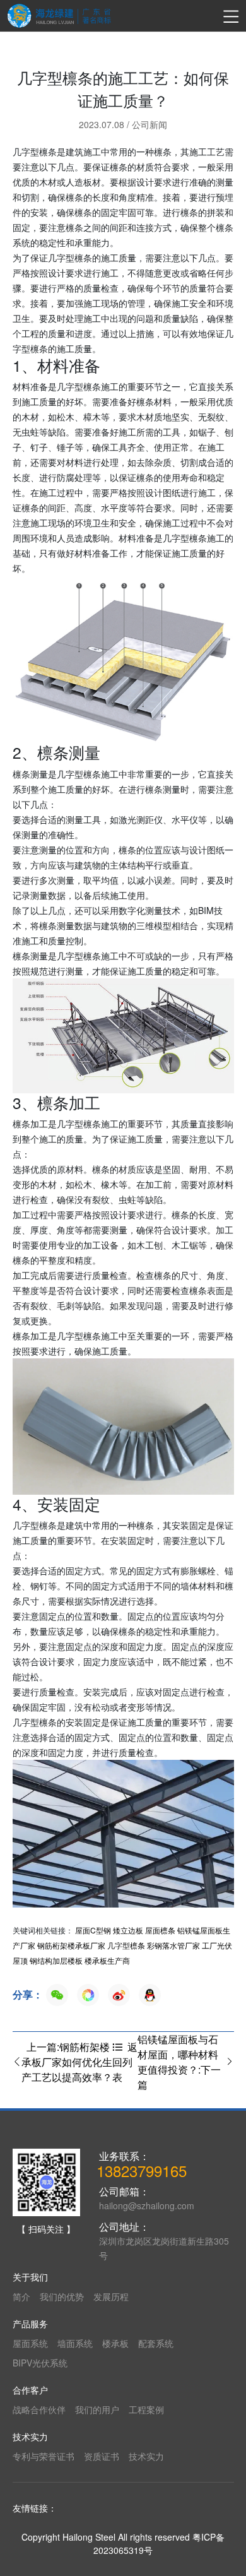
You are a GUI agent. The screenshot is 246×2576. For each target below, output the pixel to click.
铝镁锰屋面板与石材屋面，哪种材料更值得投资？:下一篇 (179, 2062)
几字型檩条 (126, 1945)
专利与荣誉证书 (44, 2456)
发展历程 (111, 2296)
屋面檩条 (160, 1930)
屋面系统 (30, 2343)
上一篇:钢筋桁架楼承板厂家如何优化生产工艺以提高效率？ (67, 2062)
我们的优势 (62, 2296)
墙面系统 (75, 2343)
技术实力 (146, 2456)
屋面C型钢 (93, 1930)
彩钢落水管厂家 (173, 1945)
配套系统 (156, 2343)
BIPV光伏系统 (40, 2363)
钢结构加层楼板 (56, 1960)
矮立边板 (128, 1930)
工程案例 (146, 2409)
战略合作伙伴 (39, 2409)
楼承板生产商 (107, 1960)
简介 (21, 2296)
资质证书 (102, 2456)
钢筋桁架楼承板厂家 (71, 1945)
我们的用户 (97, 2409)
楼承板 (115, 2343)
